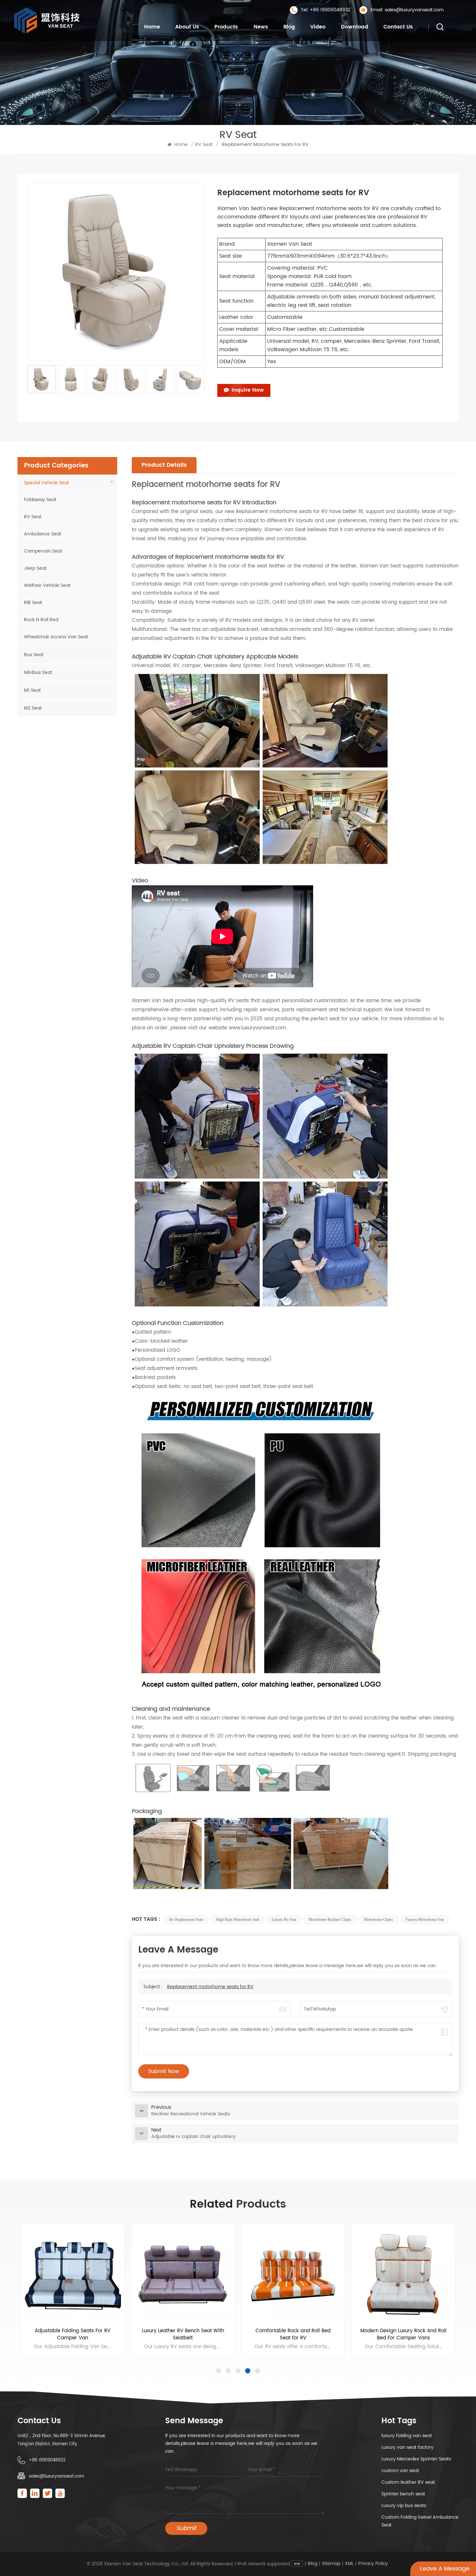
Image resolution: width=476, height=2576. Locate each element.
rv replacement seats (186, 1920)
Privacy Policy (373, 2564)
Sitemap (331, 2564)
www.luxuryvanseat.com (257, 1028)
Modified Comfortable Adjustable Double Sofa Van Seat (72, 2335)
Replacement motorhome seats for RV (210, 1987)
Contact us (398, 27)
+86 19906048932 (47, 2460)
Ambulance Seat (43, 534)
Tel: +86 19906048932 (326, 10)
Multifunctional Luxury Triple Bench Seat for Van (183, 2335)
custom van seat (400, 2471)
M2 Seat (33, 708)
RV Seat (204, 145)
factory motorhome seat (425, 1920)
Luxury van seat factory (408, 2447)
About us (187, 27)
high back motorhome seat (238, 1920)
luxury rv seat (284, 1920)
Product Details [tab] (164, 465)
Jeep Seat (35, 568)
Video (318, 27)
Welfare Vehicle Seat (47, 585)
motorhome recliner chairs (330, 1920)
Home (152, 27)
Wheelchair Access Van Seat (56, 637)
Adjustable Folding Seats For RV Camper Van (403, 2335)
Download (355, 27)
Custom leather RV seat (408, 2482)
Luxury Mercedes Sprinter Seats (416, 2459)
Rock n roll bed (41, 620)
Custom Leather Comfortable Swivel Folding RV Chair (293, 2335)
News (261, 27)
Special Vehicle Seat (46, 483)
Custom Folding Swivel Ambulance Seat (420, 2521)
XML (349, 2564)
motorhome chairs (379, 1920)
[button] (219, 2371)
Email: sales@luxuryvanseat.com (407, 10)
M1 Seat (32, 690)
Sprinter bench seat (403, 2494)
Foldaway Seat (40, 500)
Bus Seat (34, 655)
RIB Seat (33, 603)
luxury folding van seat (407, 2436)
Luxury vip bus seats (404, 2506)
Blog (289, 27)
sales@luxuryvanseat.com (57, 2476)
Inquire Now (248, 390)
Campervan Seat (43, 551)
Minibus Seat (38, 672)
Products (226, 27)
